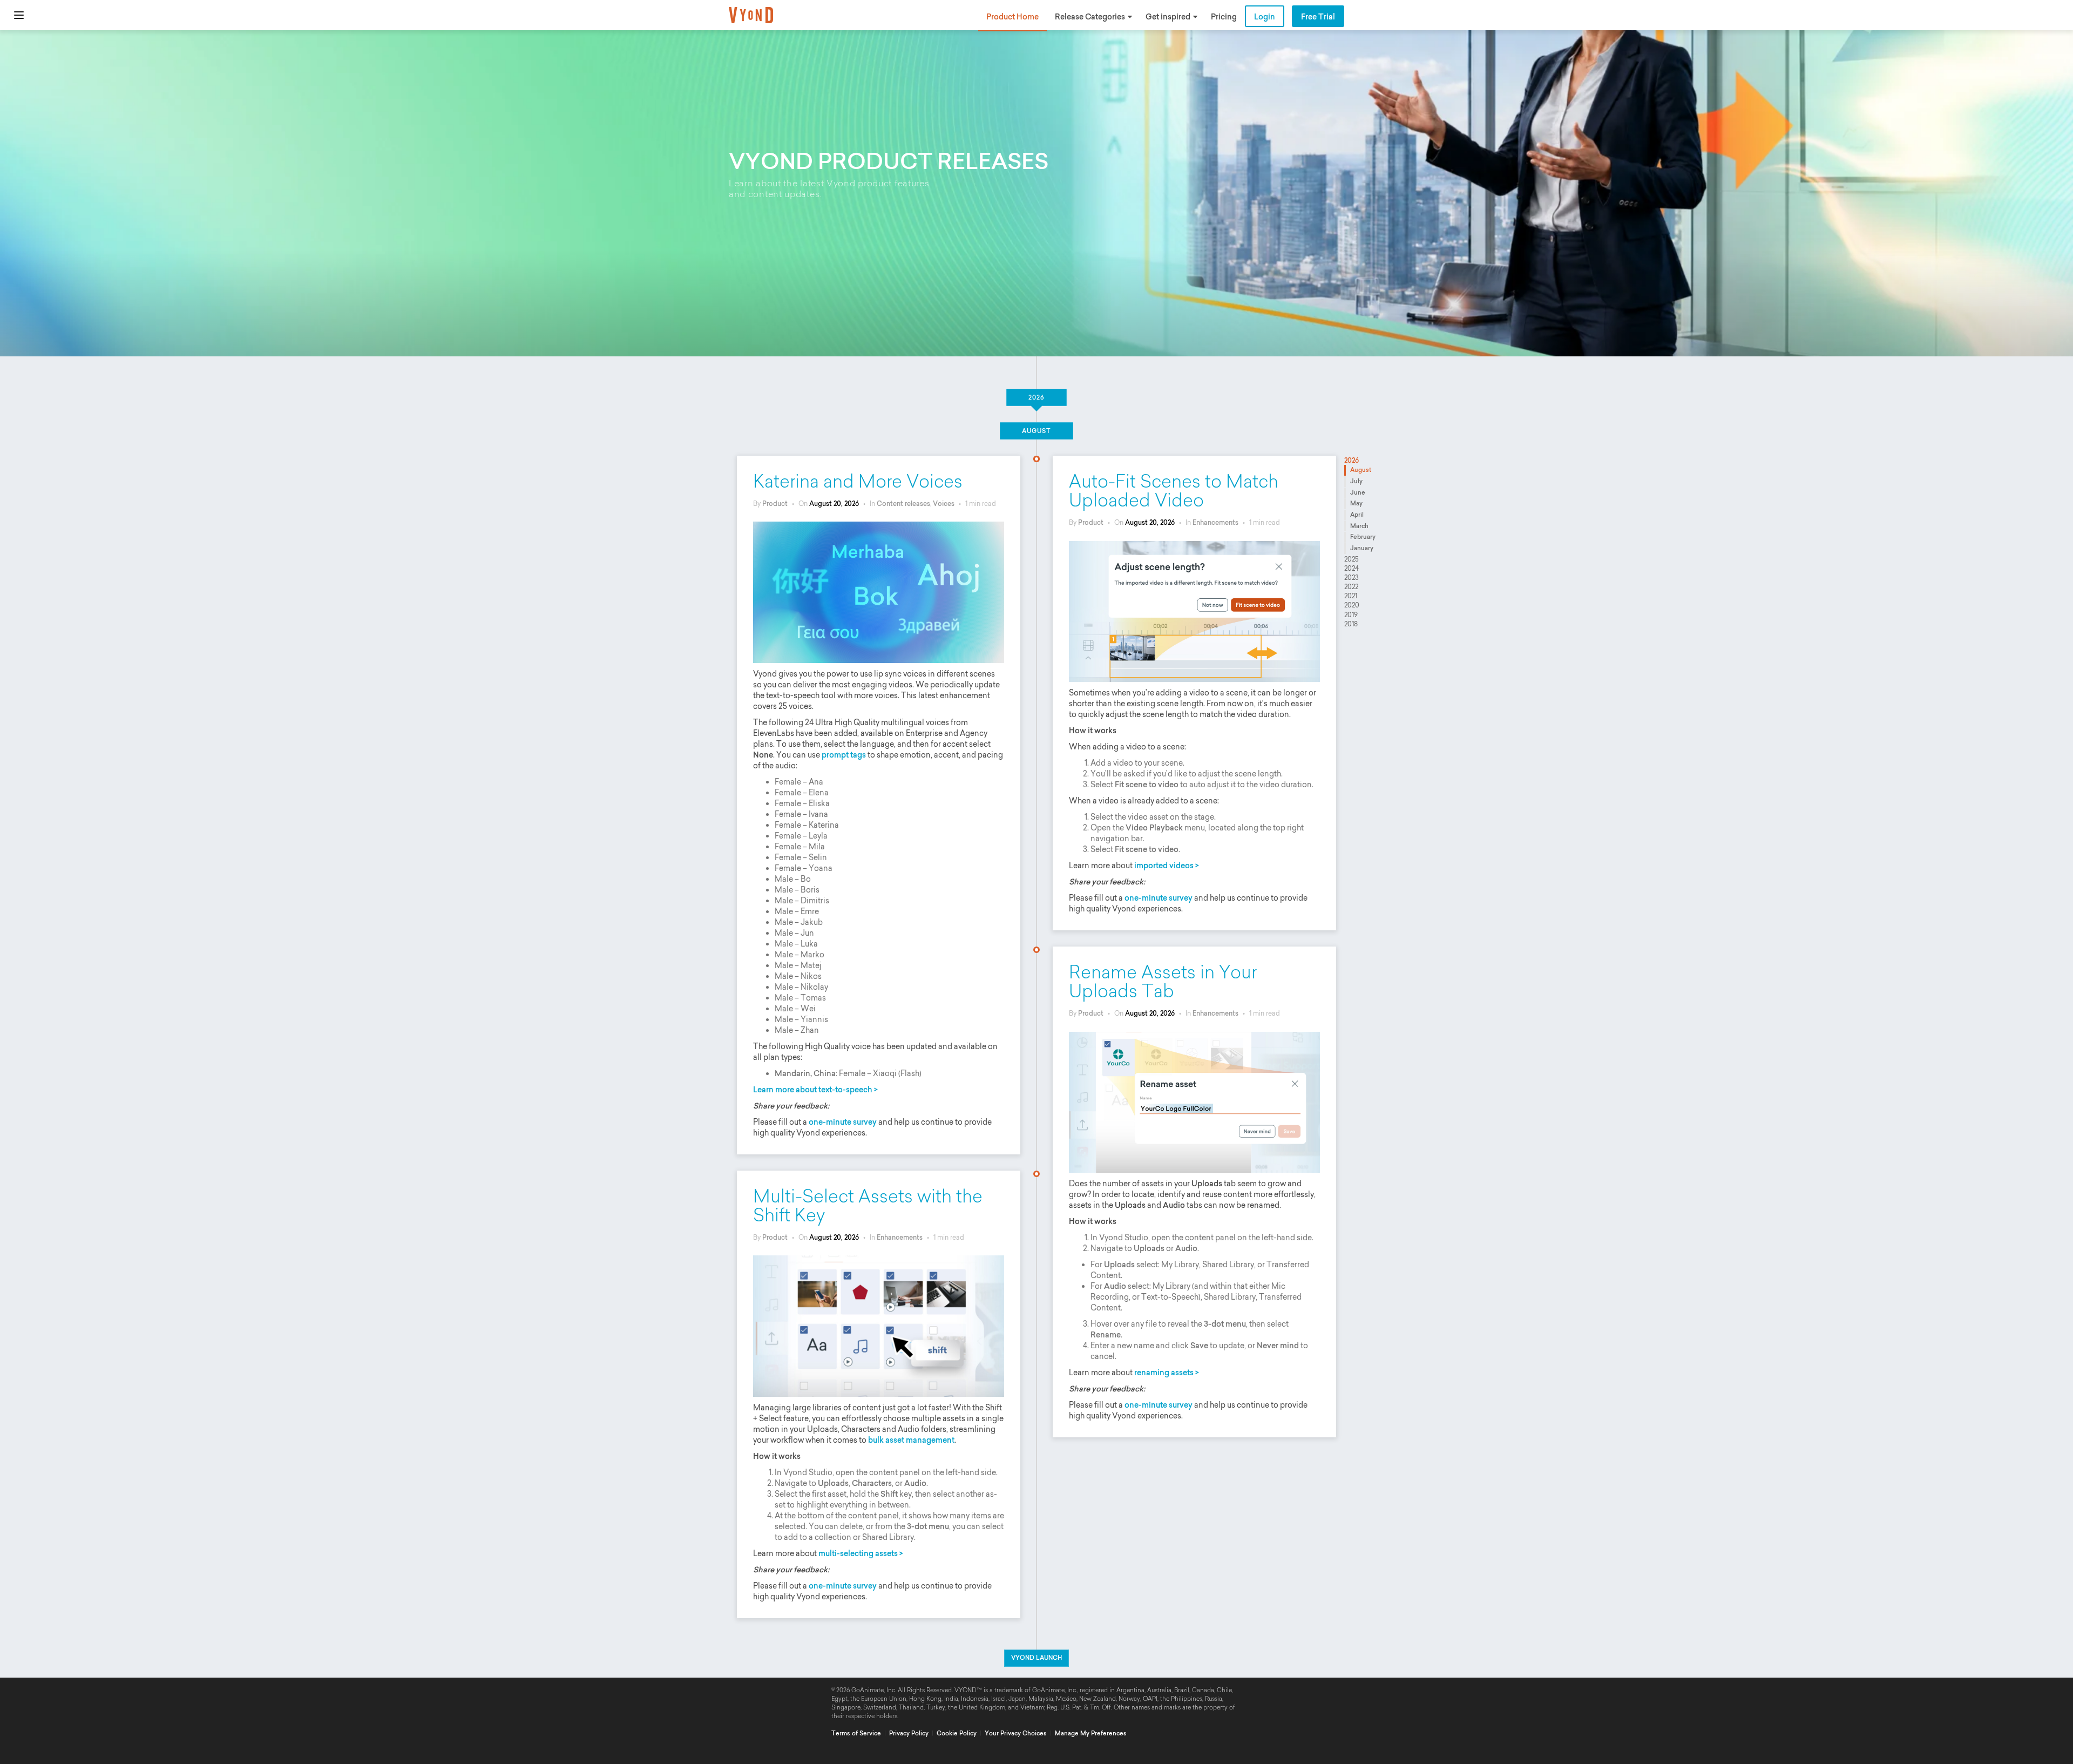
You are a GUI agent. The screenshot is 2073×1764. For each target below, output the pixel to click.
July (1356, 481)
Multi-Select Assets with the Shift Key (868, 1206)
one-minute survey (843, 1122)
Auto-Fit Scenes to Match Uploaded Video (1174, 491)
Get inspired (1168, 17)
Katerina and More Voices (858, 481)
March (1359, 526)
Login (1265, 17)
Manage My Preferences (1091, 1733)
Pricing (1224, 17)
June (1358, 492)
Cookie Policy (957, 1733)
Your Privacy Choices (1016, 1733)
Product (775, 503)
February (1363, 537)
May (1356, 503)
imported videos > (1167, 866)
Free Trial (1318, 17)
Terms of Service (856, 1733)
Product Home (1012, 17)
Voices (944, 503)
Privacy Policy (909, 1733)
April (1357, 515)
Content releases (903, 503)
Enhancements (1215, 522)
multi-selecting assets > (861, 1553)
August (1361, 470)
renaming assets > (1167, 1373)
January (1362, 548)
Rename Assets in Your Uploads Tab (1163, 982)
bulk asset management (911, 1440)
